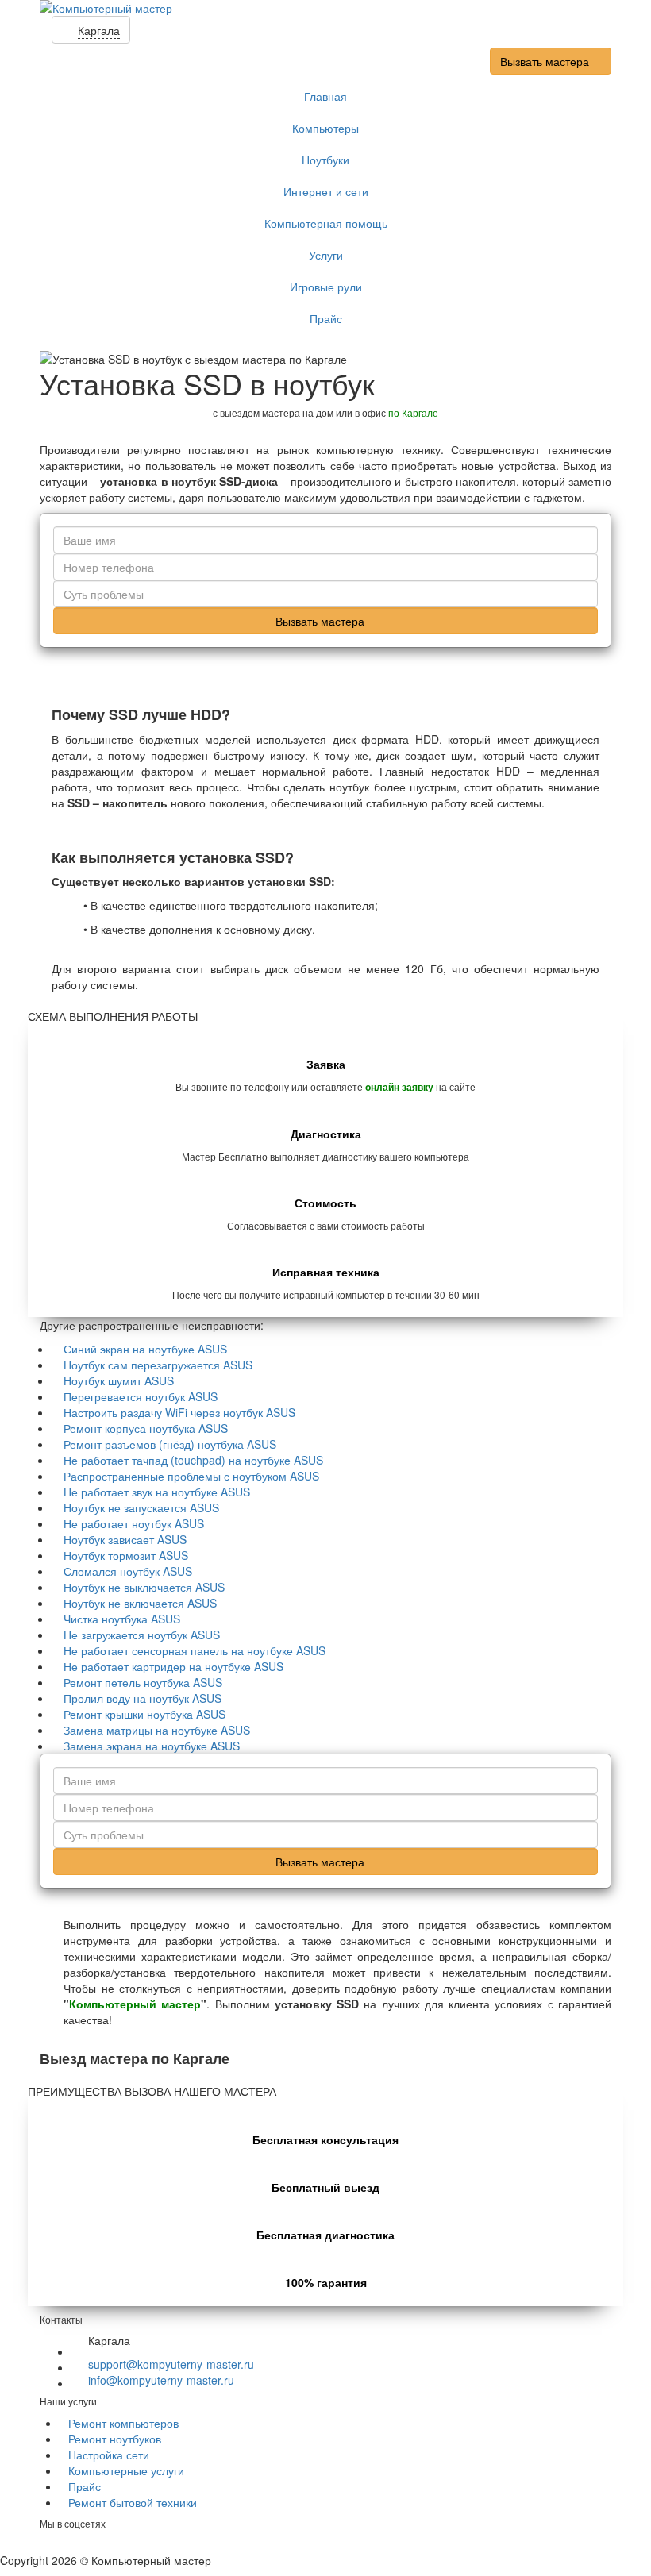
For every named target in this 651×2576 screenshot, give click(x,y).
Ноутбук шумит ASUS (119, 1380)
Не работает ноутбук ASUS (134, 1523)
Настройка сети (109, 2455)
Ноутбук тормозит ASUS (126, 1555)
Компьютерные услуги (126, 2470)
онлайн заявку (399, 1087)
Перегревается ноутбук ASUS (141, 1396)
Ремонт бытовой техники (133, 2502)
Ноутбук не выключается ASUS (144, 1587)
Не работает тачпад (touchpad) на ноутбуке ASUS (193, 1460)
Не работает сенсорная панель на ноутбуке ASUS (195, 1650)
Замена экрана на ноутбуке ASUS (152, 1746)
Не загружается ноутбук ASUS (142, 1635)
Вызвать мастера (546, 61)
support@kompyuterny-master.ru (171, 2364)
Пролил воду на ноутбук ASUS (143, 1698)
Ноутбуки (325, 160)
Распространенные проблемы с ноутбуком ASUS (191, 1476)
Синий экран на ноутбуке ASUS (145, 1349)
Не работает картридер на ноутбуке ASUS (173, 1666)
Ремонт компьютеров (123, 2423)
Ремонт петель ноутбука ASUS (143, 1682)
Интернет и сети (326, 191)
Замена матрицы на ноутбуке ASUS (157, 1730)
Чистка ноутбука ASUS (122, 1619)
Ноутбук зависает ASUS (125, 1539)
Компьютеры (325, 128)
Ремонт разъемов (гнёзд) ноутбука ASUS (170, 1444)
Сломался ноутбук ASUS (128, 1571)
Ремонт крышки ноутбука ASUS (144, 1714)
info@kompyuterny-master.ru (161, 2380)
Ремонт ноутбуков (115, 2439)
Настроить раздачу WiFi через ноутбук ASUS (179, 1412)
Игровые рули (326, 287)
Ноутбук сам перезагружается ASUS (158, 1365)
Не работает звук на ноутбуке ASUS (157, 1492)
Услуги (326, 255)
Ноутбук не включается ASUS (140, 1603)
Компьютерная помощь (326, 223)
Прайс (326, 318)
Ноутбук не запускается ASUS (141, 1507)
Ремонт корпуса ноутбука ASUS (146, 1428)
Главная (325, 96)
